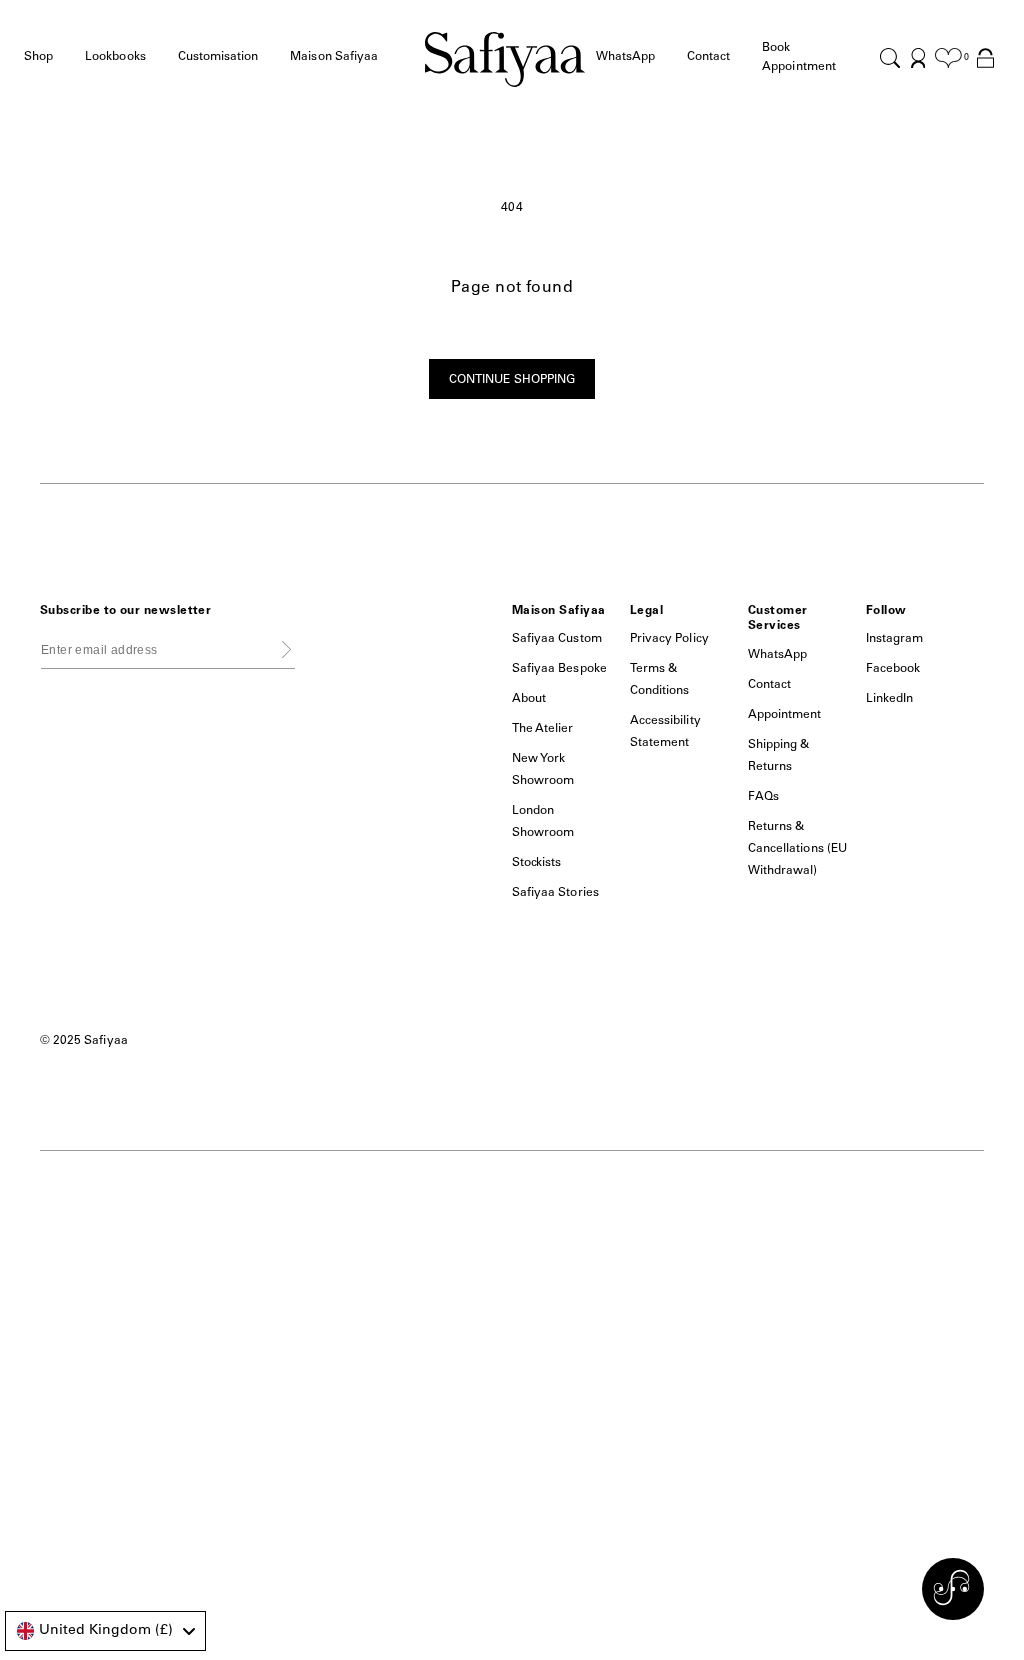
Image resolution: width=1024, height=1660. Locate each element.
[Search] (890, 58)
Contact (708, 57)
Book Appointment (799, 58)
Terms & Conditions (660, 680)
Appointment (785, 715)
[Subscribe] (286, 649)
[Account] (918, 58)
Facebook (893, 669)
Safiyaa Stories (555, 893)
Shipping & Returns (779, 756)
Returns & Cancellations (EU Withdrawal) (797, 849)
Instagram (894, 639)
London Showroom (543, 822)
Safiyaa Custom (557, 639)
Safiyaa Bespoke (559, 669)
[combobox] (105, 1631)
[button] (38, 57)
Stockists (536, 863)
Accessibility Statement (665, 732)
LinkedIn (889, 699)
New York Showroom (543, 770)
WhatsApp (777, 655)
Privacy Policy (669, 639)
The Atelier (543, 729)
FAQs (763, 797)
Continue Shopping (512, 380)
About (529, 699)
